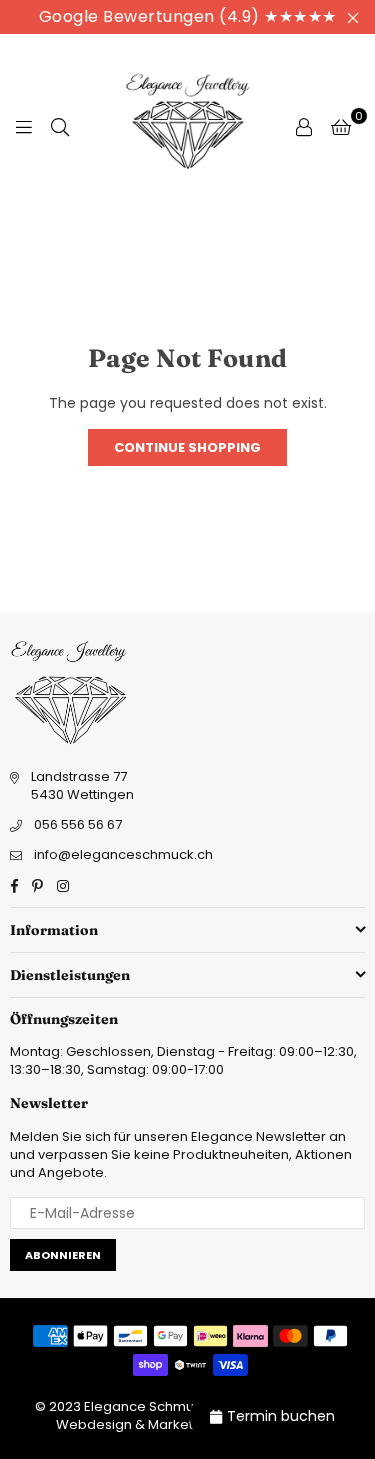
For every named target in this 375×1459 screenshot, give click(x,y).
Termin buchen (281, 1416)
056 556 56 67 (78, 824)
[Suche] (60, 126)
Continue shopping (187, 447)
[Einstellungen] (304, 126)
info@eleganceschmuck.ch (123, 854)
